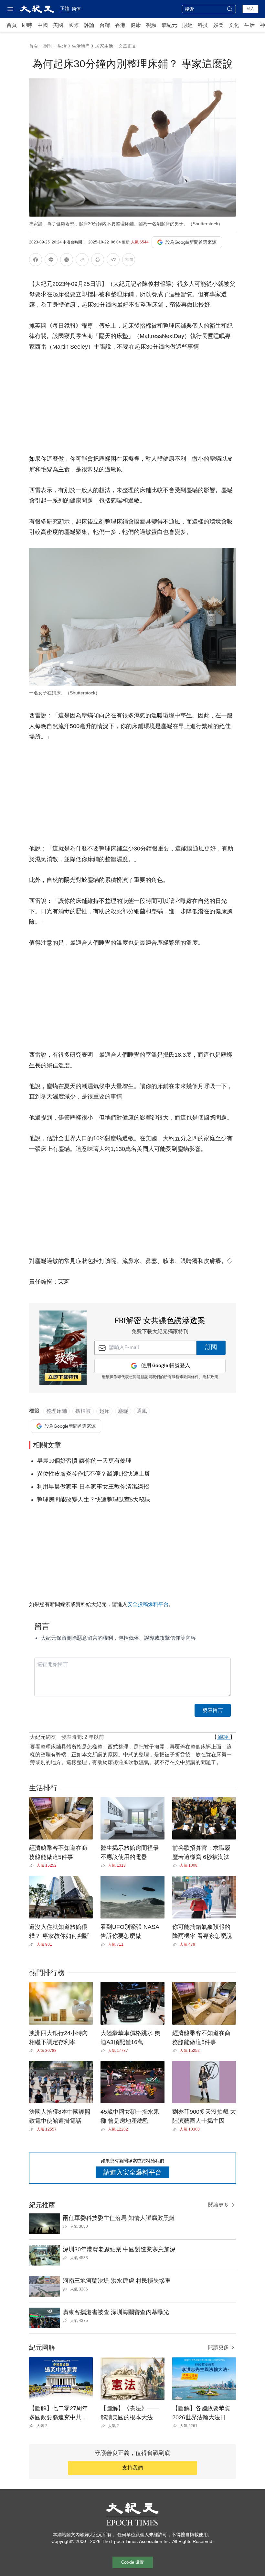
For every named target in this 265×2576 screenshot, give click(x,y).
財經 (187, 25)
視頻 (151, 25)
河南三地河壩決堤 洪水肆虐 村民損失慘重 (117, 2281)
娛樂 (218, 25)
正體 (65, 8)
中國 (43, 25)
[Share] (33, 1866)
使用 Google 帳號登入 (165, 1366)
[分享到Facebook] (36, 261)
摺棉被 (83, 1411)
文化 (234, 25)
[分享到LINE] (51, 261)
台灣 (105, 25)
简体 (76, 9)
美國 (58, 25)
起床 (104, 1411)
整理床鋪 (57, 1411)
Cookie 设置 (132, 2562)
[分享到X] (67, 261)
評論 (89, 25)
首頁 (12, 25)
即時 (27, 25)
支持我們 (132, 2468)
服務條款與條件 (185, 1377)
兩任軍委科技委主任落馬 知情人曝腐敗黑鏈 (119, 2218)
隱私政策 (210, 1377)
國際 (74, 25)
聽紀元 (169, 25)
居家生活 (104, 46)
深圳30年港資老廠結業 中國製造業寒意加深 (119, 2249)
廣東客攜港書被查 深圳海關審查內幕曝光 (116, 2312)
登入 (250, 9)
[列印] (98, 261)
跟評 (223, 1737)
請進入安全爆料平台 (132, 2172)
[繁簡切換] (129, 261)
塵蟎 (123, 1411)
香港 (120, 25)
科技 (203, 25)
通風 (142, 1411)
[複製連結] (82, 260)
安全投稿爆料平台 (148, 1604)
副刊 (48, 46)
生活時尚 (81, 46)
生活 (249, 25)
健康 (136, 25)
